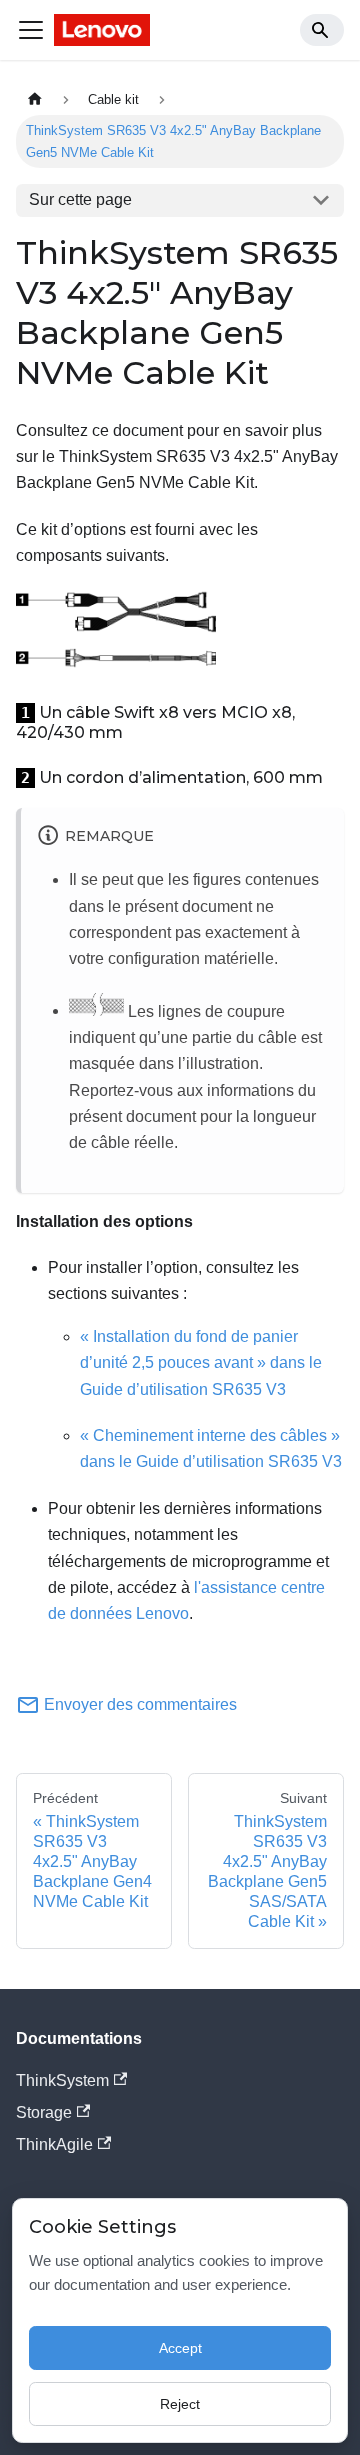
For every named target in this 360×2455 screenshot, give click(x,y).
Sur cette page (80, 199)
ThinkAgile (54, 2144)
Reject (180, 2404)
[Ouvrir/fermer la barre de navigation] (31, 30)
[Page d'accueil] (35, 99)
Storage (44, 2112)
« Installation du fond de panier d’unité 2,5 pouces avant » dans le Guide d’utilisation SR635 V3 (201, 1363)
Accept (180, 2348)
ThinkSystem (62, 2080)
